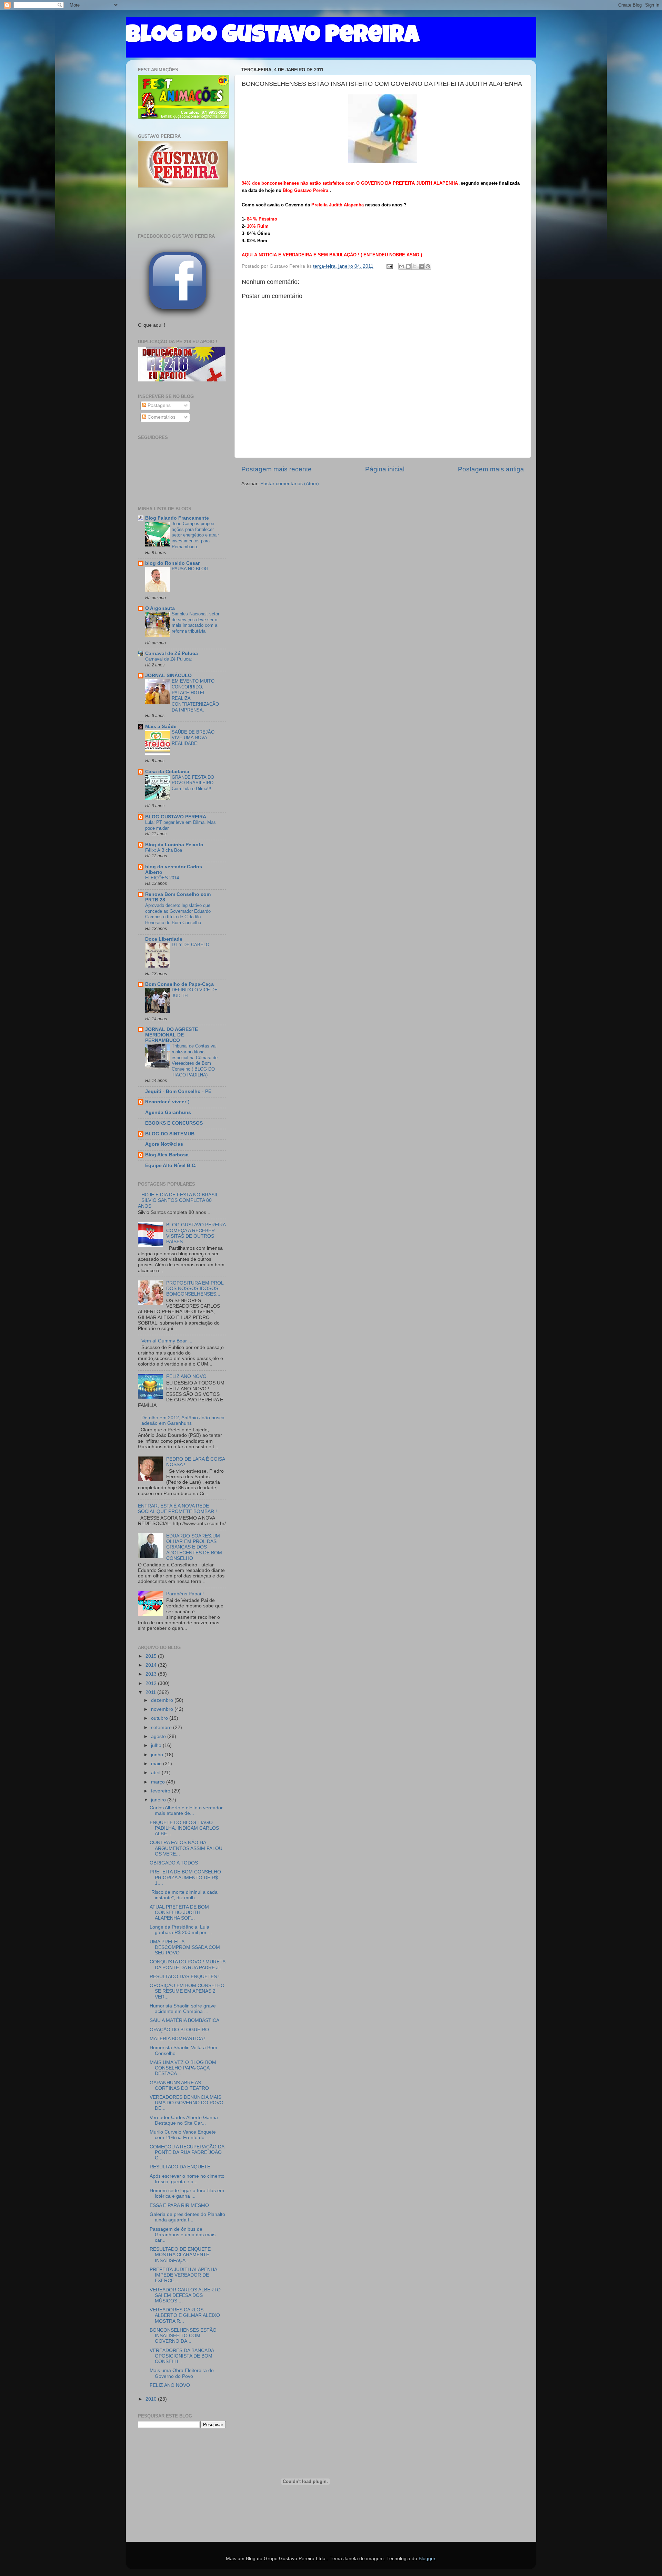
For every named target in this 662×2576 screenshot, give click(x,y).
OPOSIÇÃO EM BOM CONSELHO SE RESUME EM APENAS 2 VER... (187, 1991)
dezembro (163, 1700)
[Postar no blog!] (408, 266)
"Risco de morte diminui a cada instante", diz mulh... (184, 1895)
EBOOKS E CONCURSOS (174, 1123)
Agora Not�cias (164, 1144)
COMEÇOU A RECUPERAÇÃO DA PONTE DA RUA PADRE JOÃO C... (187, 2152)
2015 (152, 1656)
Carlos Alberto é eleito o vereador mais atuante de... (186, 1811)
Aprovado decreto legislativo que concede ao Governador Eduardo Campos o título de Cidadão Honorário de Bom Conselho (178, 914)
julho (157, 1745)
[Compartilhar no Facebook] (421, 266)
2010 (152, 2399)
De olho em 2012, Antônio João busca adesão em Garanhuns (183, 1420)
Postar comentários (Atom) (290, 484)
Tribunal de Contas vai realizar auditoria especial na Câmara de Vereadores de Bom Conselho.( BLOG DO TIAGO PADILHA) (195, 1060)
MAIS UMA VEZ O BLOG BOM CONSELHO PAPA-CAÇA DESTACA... (183, 2068)
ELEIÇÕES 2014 (162, 878)
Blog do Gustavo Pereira (273, 37)
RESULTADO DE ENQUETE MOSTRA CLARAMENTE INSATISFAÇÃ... (180, 2255)
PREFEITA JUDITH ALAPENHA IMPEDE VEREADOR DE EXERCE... (183, 2275)
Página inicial (385, 469)
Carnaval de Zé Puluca (172, 653)
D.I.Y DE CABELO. (191, 945)
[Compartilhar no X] (415, 266)
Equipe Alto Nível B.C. (171, 1166)
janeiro (159, 1800)
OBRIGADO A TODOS (174, 1863)
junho (158, 1755)
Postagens (158, 405)
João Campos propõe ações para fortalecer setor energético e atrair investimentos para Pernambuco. (195, 535)
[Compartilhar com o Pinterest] (428, 266)
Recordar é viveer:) (167, 1102)
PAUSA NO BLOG (190, 569)
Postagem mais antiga (491, 469)
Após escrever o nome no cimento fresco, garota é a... (187, 2179)
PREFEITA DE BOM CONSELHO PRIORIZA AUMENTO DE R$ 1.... (185, 1877)
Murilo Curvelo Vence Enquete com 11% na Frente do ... (183, 2135)
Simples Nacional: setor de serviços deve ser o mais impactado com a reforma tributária (195, 622)
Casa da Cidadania (167, 772)
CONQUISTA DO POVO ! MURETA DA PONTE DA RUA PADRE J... (187, 1965)
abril (156, 1773)
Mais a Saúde (161, 727)
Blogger (427, 2559)
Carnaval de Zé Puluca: (169, 659)
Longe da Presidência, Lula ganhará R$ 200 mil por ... (181, 1930)
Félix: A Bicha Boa (164, 850)
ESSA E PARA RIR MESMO (179, 2205)
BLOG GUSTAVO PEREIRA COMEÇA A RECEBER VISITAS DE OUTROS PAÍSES (196, 1233)
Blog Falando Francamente (177, 518)
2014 (152, 1665)
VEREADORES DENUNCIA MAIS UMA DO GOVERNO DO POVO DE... (187, 2103)
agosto (159, 1736)
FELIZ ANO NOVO (186, 1376)
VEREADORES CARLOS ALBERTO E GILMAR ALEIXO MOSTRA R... (185, 2315)
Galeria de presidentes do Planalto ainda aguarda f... (187, 2217)
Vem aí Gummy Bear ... (167, 1341)
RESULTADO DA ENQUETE (180, 2167)
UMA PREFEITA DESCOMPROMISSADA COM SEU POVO (185, 1947)
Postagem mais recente (277, 469)
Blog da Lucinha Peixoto (174, 845)
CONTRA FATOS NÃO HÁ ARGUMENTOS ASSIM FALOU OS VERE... (186, 1848)
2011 (151, 1692)
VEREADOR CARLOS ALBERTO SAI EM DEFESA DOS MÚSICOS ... (185, 2295)
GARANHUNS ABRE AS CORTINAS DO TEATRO (179, 2086)
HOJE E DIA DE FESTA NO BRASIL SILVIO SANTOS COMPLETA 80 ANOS (178, 1200)
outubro (160, 1718)
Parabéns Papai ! (185, 1594)
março (159, 1782)
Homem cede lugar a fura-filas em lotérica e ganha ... (187, 2193)
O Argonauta (160, 608)
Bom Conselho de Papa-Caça (179, 984)
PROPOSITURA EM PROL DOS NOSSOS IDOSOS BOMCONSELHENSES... (195, 1289)
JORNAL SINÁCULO (168, 676)
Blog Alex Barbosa (167, 1155)
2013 (152, 1674)
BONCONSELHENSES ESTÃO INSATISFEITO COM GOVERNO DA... (183, 2336)
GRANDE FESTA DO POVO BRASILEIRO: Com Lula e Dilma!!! (193, 783)
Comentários (161, 417)
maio (157, 1764)
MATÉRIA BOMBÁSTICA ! (178, 2039)
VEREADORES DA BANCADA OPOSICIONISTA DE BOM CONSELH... (182, 2356)
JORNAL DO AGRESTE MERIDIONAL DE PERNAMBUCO (172, 1035)
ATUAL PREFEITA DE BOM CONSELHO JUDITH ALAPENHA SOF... (179, 1913)
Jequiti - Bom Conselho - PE (178, 1091)
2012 (152, 1683)
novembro (163, 1709)
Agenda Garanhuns (168, 1112)
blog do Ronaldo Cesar (172, 563)
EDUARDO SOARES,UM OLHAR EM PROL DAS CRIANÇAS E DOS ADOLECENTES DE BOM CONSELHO (194, 1547)
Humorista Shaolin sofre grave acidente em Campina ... (183, 2009)
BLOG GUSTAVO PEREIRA (176, 817)
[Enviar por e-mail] (402, 266)
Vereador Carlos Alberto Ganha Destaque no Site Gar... (184, 2120)
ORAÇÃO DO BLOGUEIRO (179, 2030)
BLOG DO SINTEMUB (170, 1134)
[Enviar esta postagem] (389, 266)
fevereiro (161, 1791)
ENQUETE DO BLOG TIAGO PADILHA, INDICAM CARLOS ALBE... (184, 1828)
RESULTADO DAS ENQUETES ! (185, 1977)
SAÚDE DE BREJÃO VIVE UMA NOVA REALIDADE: (193, 738)
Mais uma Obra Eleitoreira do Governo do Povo (182, 2373)
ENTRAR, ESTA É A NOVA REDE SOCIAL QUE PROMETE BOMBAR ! (177, 1509)
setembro (162, 1727)
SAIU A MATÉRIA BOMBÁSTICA (184, 2020)
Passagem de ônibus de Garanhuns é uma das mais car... (183, 2235)
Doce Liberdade (164, 939)
